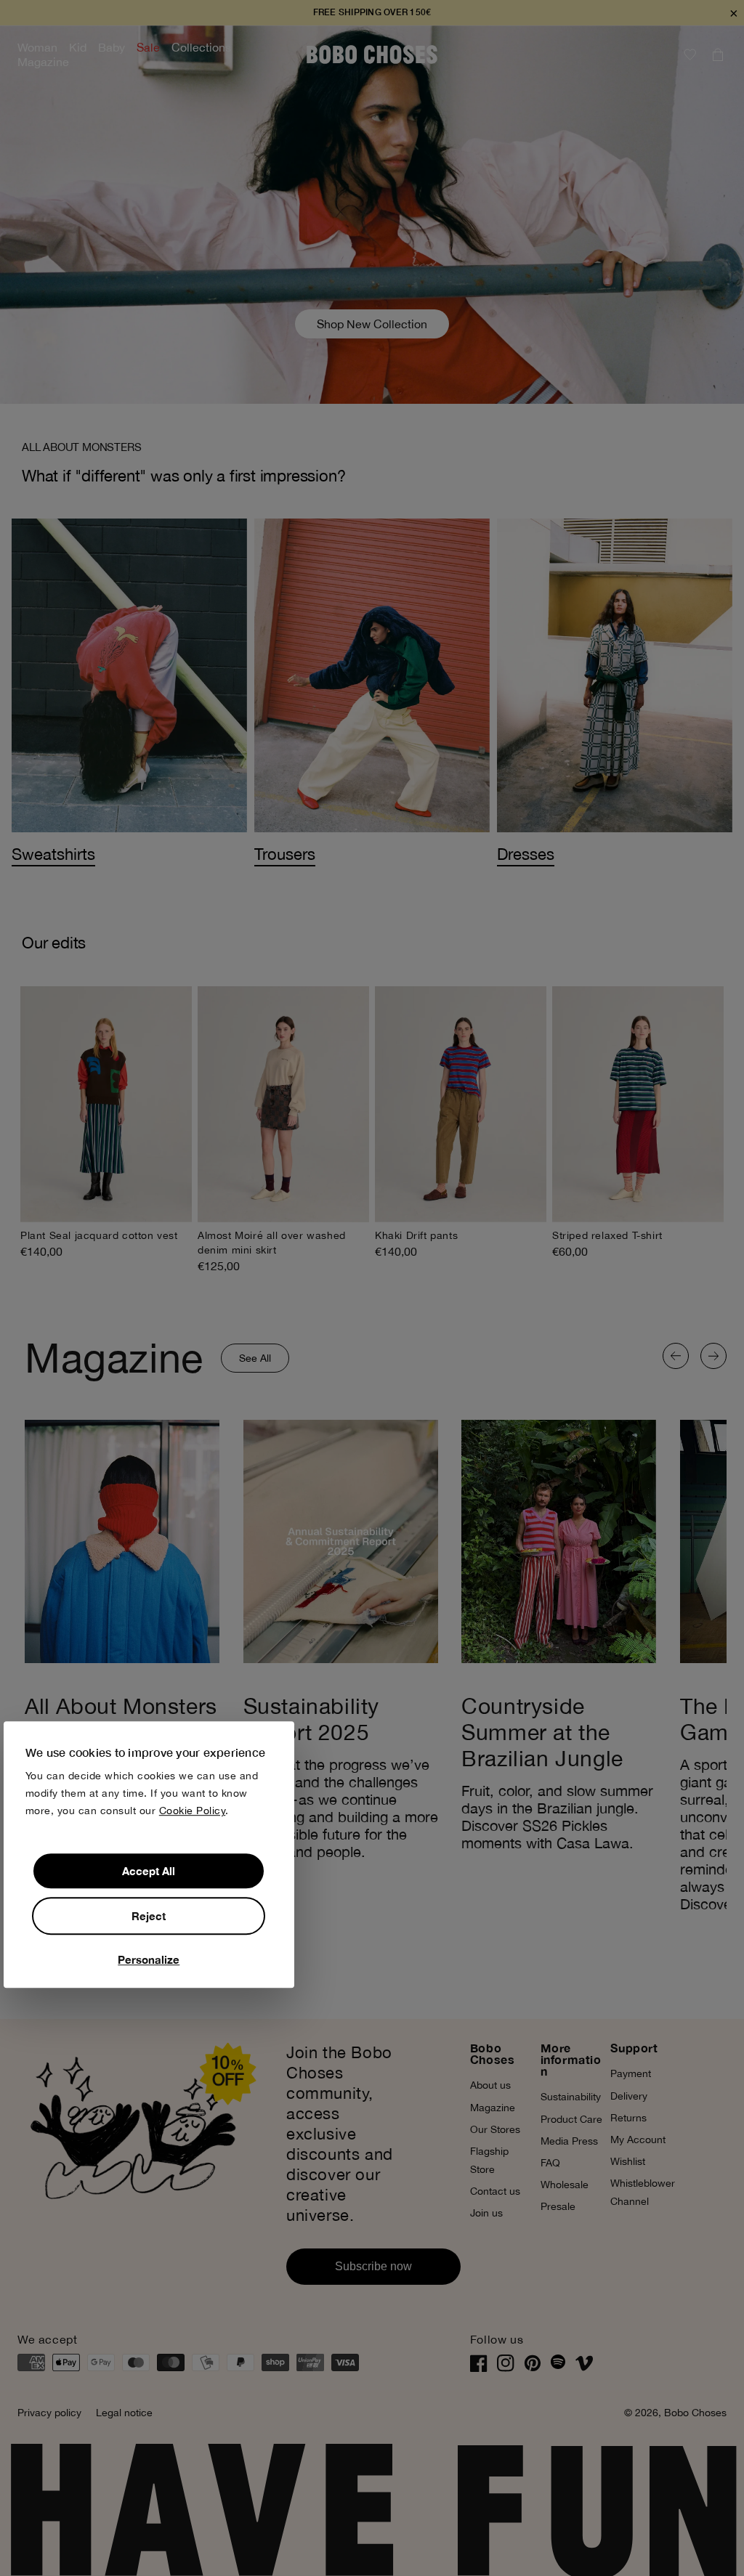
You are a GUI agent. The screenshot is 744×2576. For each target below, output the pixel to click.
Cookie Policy (193, 1811)
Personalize (149, 1960)
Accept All (149, 1872)
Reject (149, 1917)
